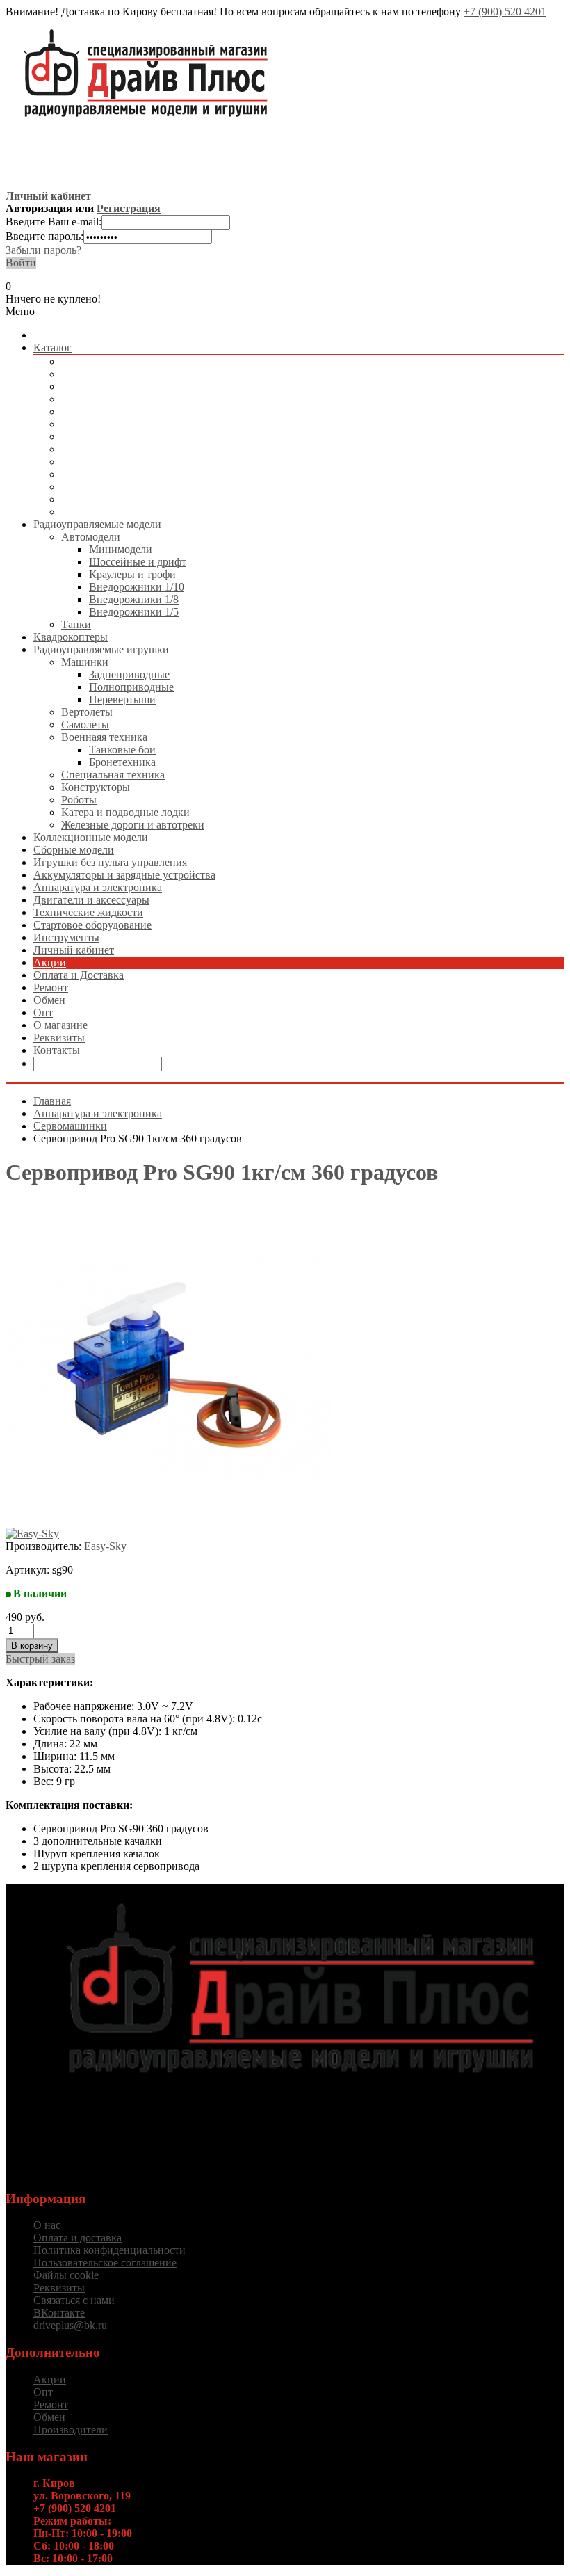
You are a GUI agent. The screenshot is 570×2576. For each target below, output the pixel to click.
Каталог (52, 347)
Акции (50, 962)
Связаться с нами (74, 2300)
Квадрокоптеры (98, 374)
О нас (47, 2225)
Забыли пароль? (43, 250)
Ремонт (51, 987)
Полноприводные (131, 687)
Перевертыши (122, 699)
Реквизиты (59, 1038)
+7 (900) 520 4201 (505, 11)
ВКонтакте (59, 2313)
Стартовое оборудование (120, 499)
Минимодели (121, 549)
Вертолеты (87, 712)
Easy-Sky (105, 1546)
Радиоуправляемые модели (125, 361)
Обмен (49, 1000)
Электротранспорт (105, 437)
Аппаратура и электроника (125, 462)
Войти (21, 263)
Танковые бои (122, 750)
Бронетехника (122, 762)
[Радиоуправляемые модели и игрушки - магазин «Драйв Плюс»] (299, 2099)
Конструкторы (96, 787)
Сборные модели (101, 411)
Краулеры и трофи (132, 574)
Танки (76, 624)
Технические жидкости (116, 487)
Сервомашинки (70, 1126)
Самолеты (85, 725)
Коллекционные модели (119, 399)
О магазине (60, 1025)
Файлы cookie (66, 2275)
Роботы (79, 800)
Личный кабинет (74, 950)
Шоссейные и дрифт (138, 562)
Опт (43, 1013)
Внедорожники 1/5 (134, 612)
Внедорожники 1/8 (134, 599)
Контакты (57, 1050)
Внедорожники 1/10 (137, 587)
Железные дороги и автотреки (133, 825)
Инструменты (94, 512)
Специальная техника (113, 775)
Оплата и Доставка (79, 975)
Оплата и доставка (78, 2238)
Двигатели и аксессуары (119, 474)
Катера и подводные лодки (125, 812)
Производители (71, 2430)
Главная (52, 1101)
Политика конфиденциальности (109, 2250)
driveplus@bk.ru (70, 2325)
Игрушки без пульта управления (138, 424)
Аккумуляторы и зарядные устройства (152, 449)
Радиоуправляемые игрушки (129, 386)
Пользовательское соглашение (105, 2263)
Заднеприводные (129, 674)
